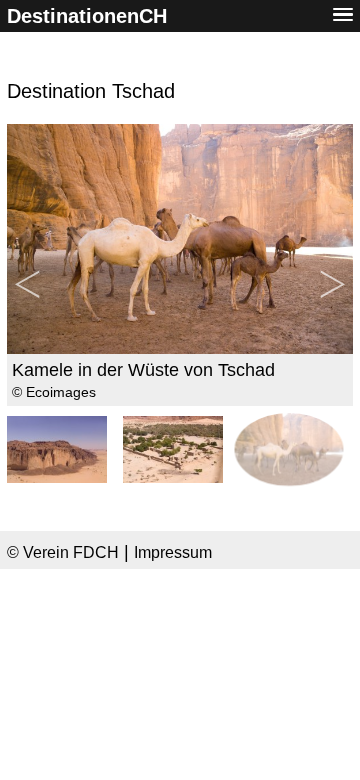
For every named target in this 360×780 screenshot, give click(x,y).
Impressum (173, 552)
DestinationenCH (87, 16)
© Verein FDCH (63, 552)
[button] (343, 15)
